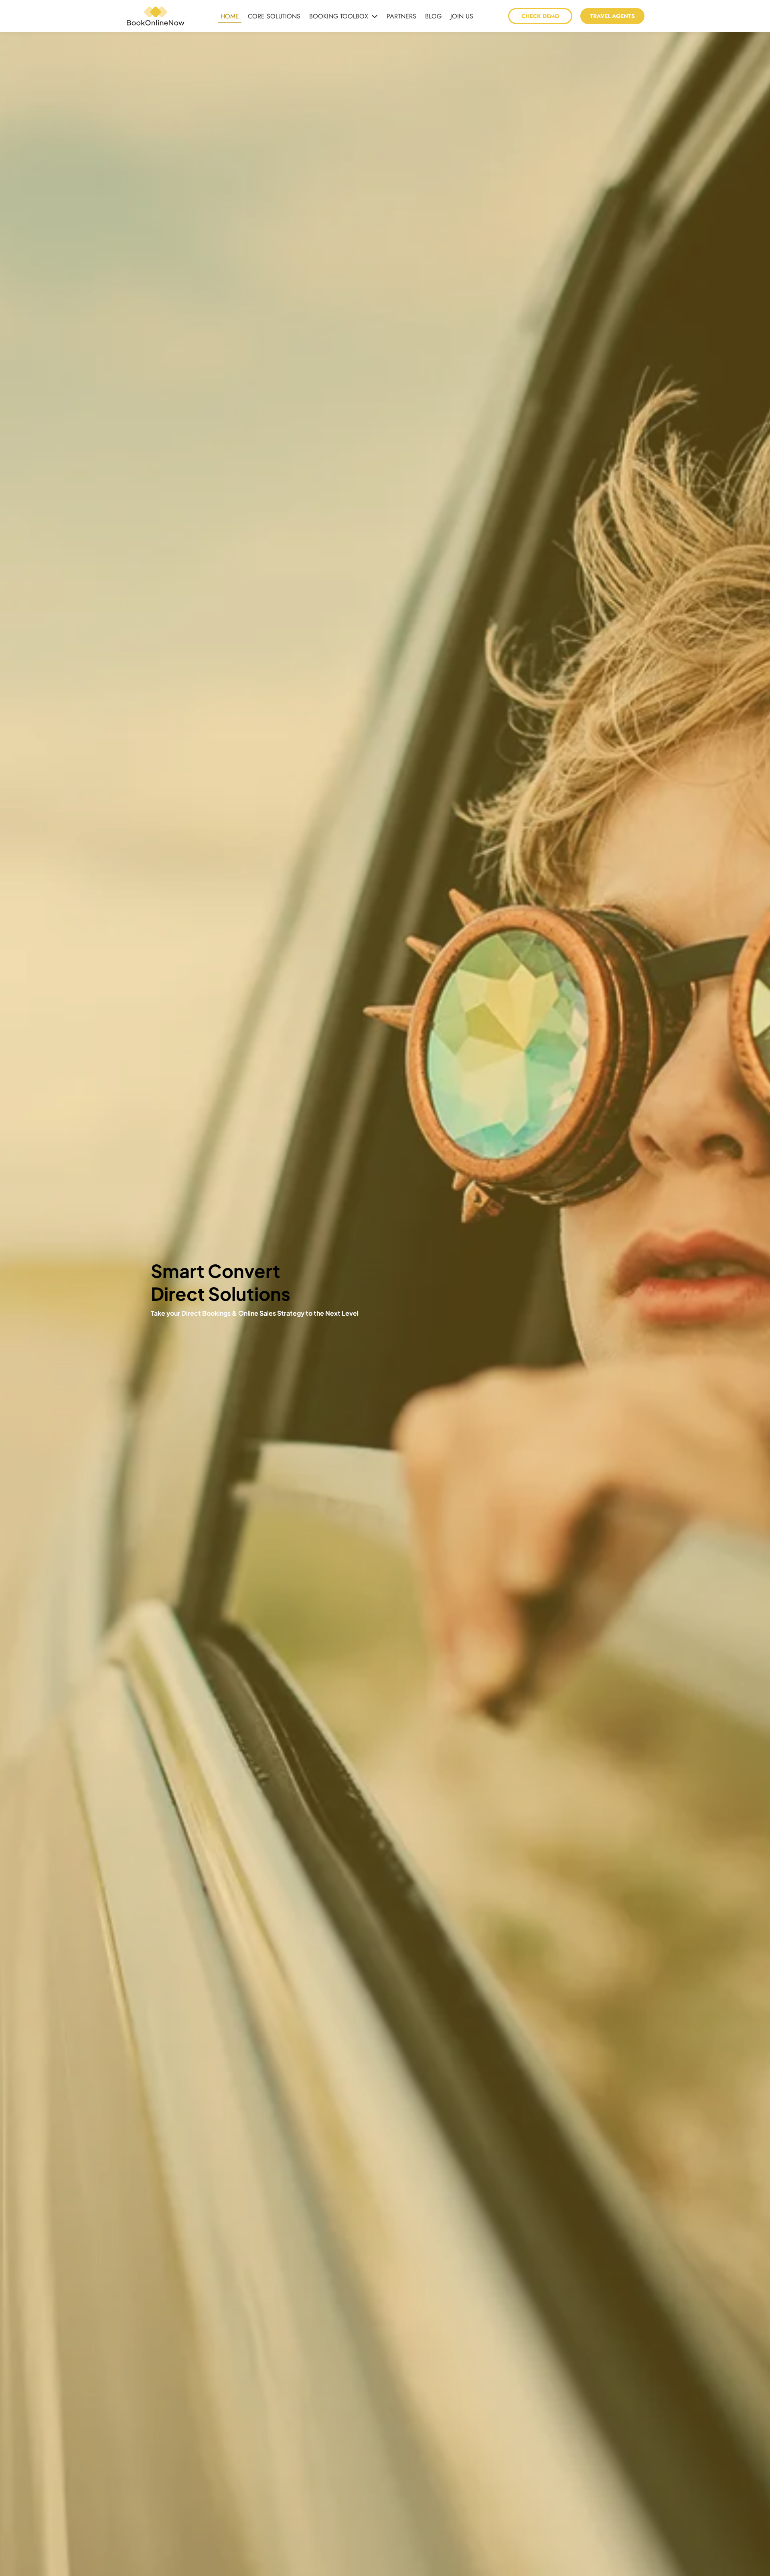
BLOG (433, 16)
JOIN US (462, 16)
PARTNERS (401, 16)
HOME (230, 16)
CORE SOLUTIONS (274, 16)
